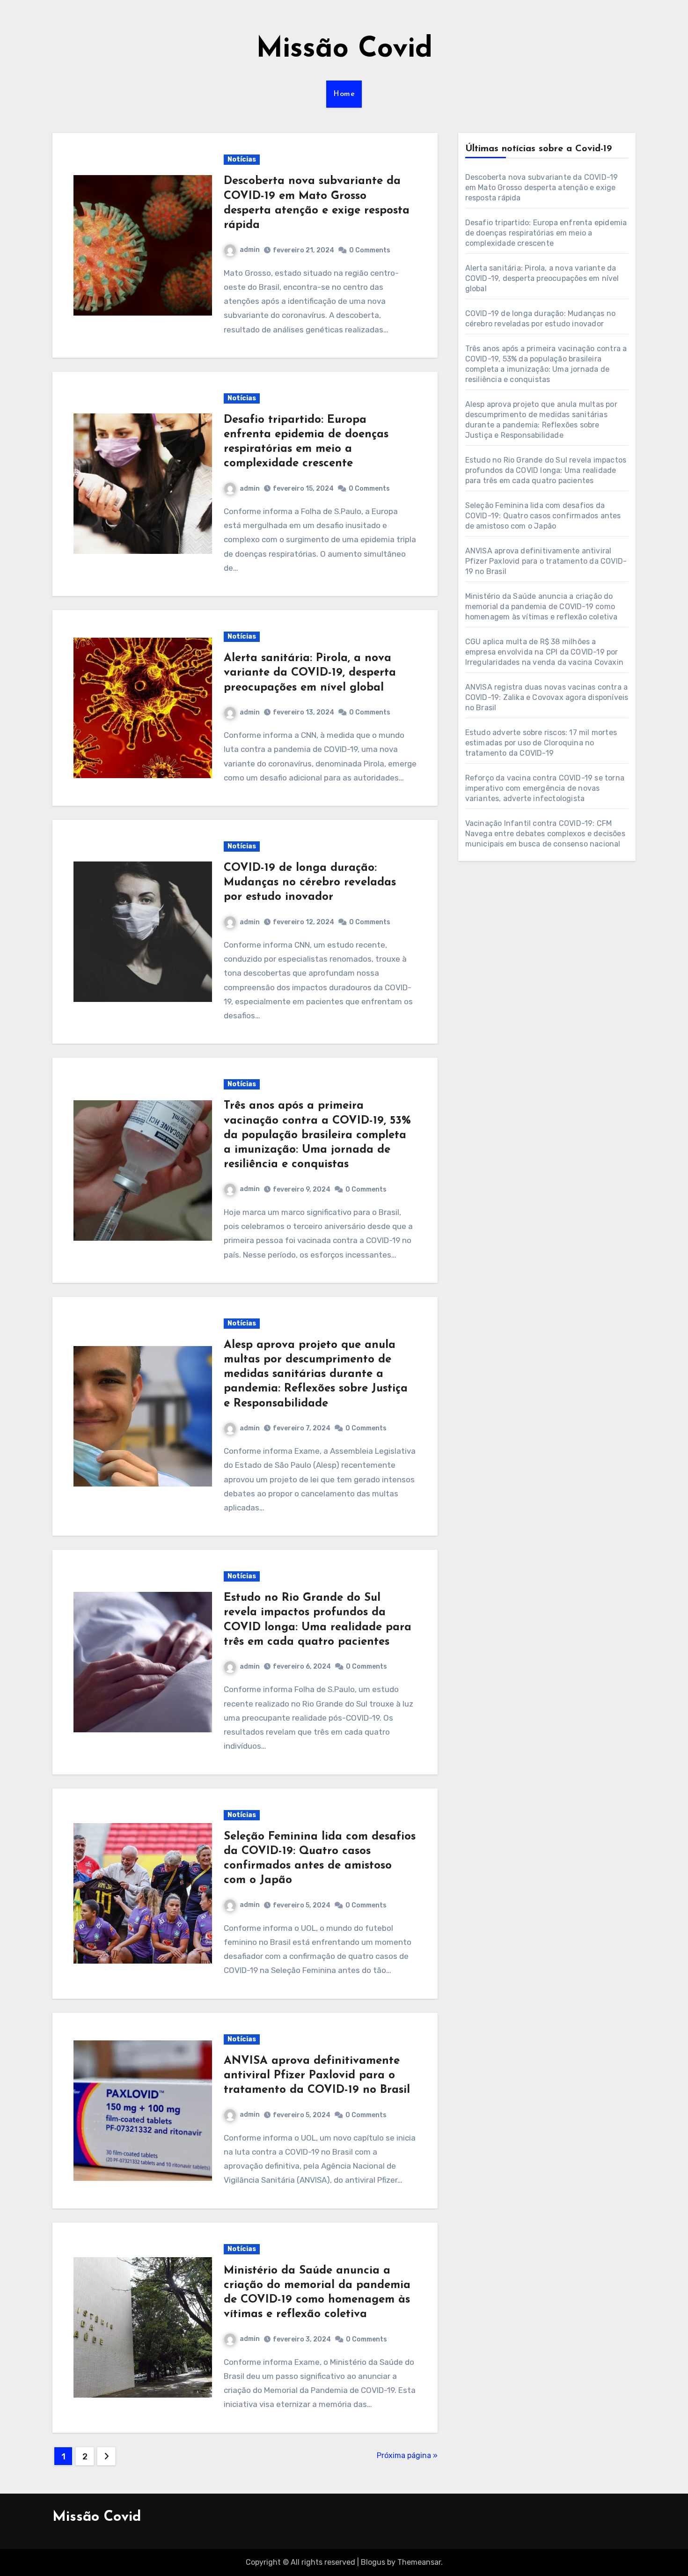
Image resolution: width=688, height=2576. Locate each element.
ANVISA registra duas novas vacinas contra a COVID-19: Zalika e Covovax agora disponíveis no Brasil (547, 697)
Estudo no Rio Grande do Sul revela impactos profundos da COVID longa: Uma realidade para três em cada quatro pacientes (546, 470)
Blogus (373, 2562)
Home (344, 94)
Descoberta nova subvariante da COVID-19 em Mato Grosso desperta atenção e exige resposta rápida (542, 188)
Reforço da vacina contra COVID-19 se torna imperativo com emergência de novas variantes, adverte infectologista (545, 788)
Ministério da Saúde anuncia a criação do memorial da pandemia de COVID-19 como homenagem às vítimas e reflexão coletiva (542, 607)
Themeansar (419, 2562)
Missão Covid (344, 50)
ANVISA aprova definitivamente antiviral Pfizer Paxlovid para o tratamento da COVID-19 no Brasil (317, 2076)
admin (250, 250)
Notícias (242, 159)
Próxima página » (407, 2455)
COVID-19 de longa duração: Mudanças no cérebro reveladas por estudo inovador (310, 883)
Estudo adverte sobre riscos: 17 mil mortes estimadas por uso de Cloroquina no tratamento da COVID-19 (541, 743)
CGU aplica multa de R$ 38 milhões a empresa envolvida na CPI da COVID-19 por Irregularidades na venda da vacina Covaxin (544, 652)
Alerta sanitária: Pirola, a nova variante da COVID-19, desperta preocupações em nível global (310, 673)
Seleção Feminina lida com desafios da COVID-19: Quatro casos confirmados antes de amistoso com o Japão (543, 516)
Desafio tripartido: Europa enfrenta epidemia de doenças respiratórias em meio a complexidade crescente (546, 233)
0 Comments (370, 250)
